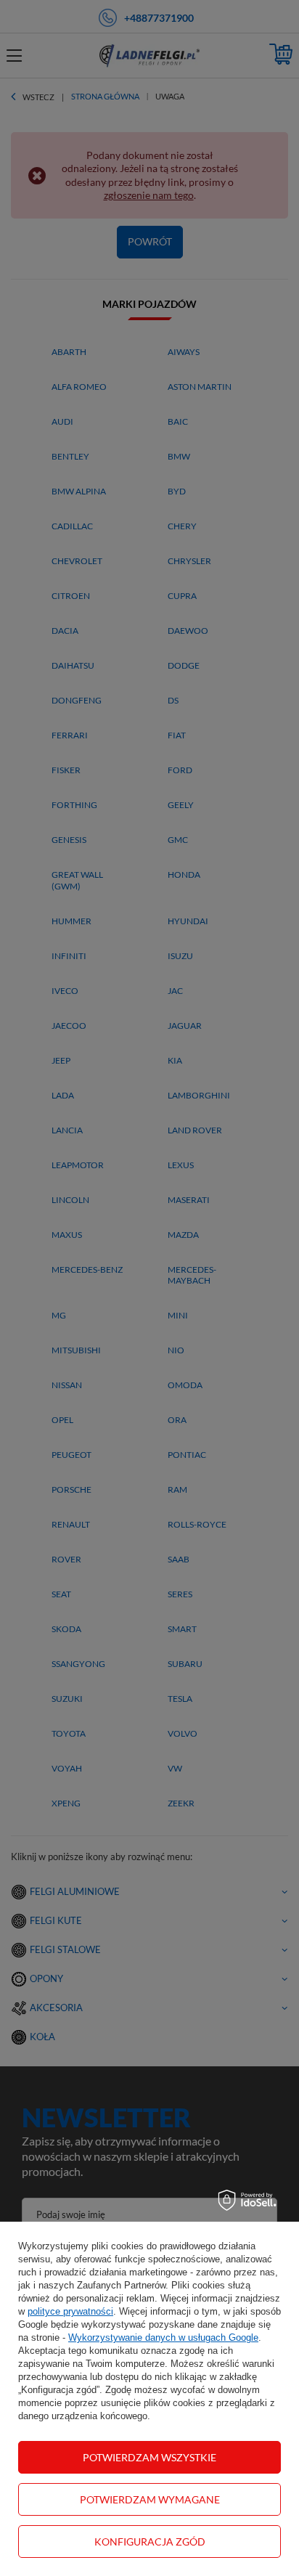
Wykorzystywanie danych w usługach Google (163, 2337)
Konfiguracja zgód (150, 2542)
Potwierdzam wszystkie (149, 2457)
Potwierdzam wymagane (150, 2499)
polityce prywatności (70, 2311)
